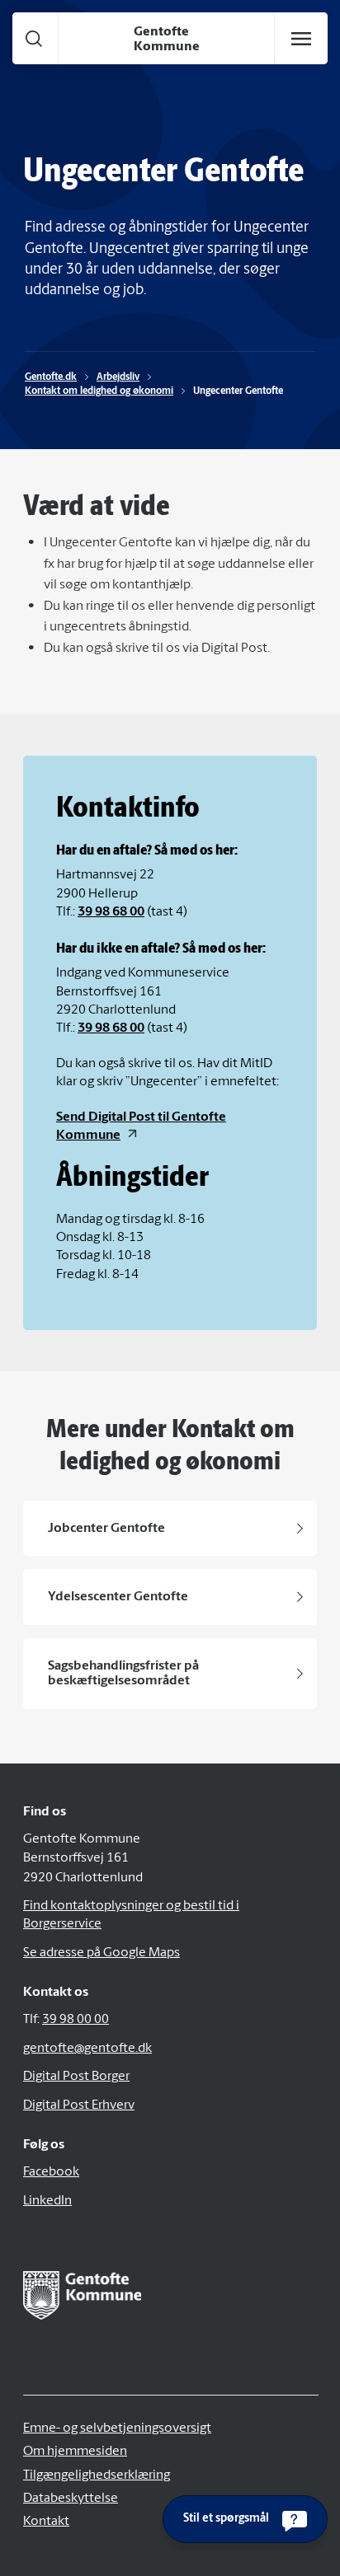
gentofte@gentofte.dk (87, 2049)
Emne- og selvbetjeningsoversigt (117, 2428)
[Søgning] (34, 38)
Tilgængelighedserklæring (97, 2475)
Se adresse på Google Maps (102, 1953)
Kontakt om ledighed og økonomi (99, 391)
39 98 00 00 (76, 2020)
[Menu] (301, 39)
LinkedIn (47, 2201)
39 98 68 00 (111, 912)
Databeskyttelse (71, 2499)
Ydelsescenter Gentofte (118, 1597)
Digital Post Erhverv (79, 2105)
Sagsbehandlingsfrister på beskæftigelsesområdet (123, 1674)
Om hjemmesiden (75, 2452)
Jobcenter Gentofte (106, 1529)
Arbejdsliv (118, 377)
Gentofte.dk (51, 377)
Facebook (51, 2172)
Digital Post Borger (76, 2077)
